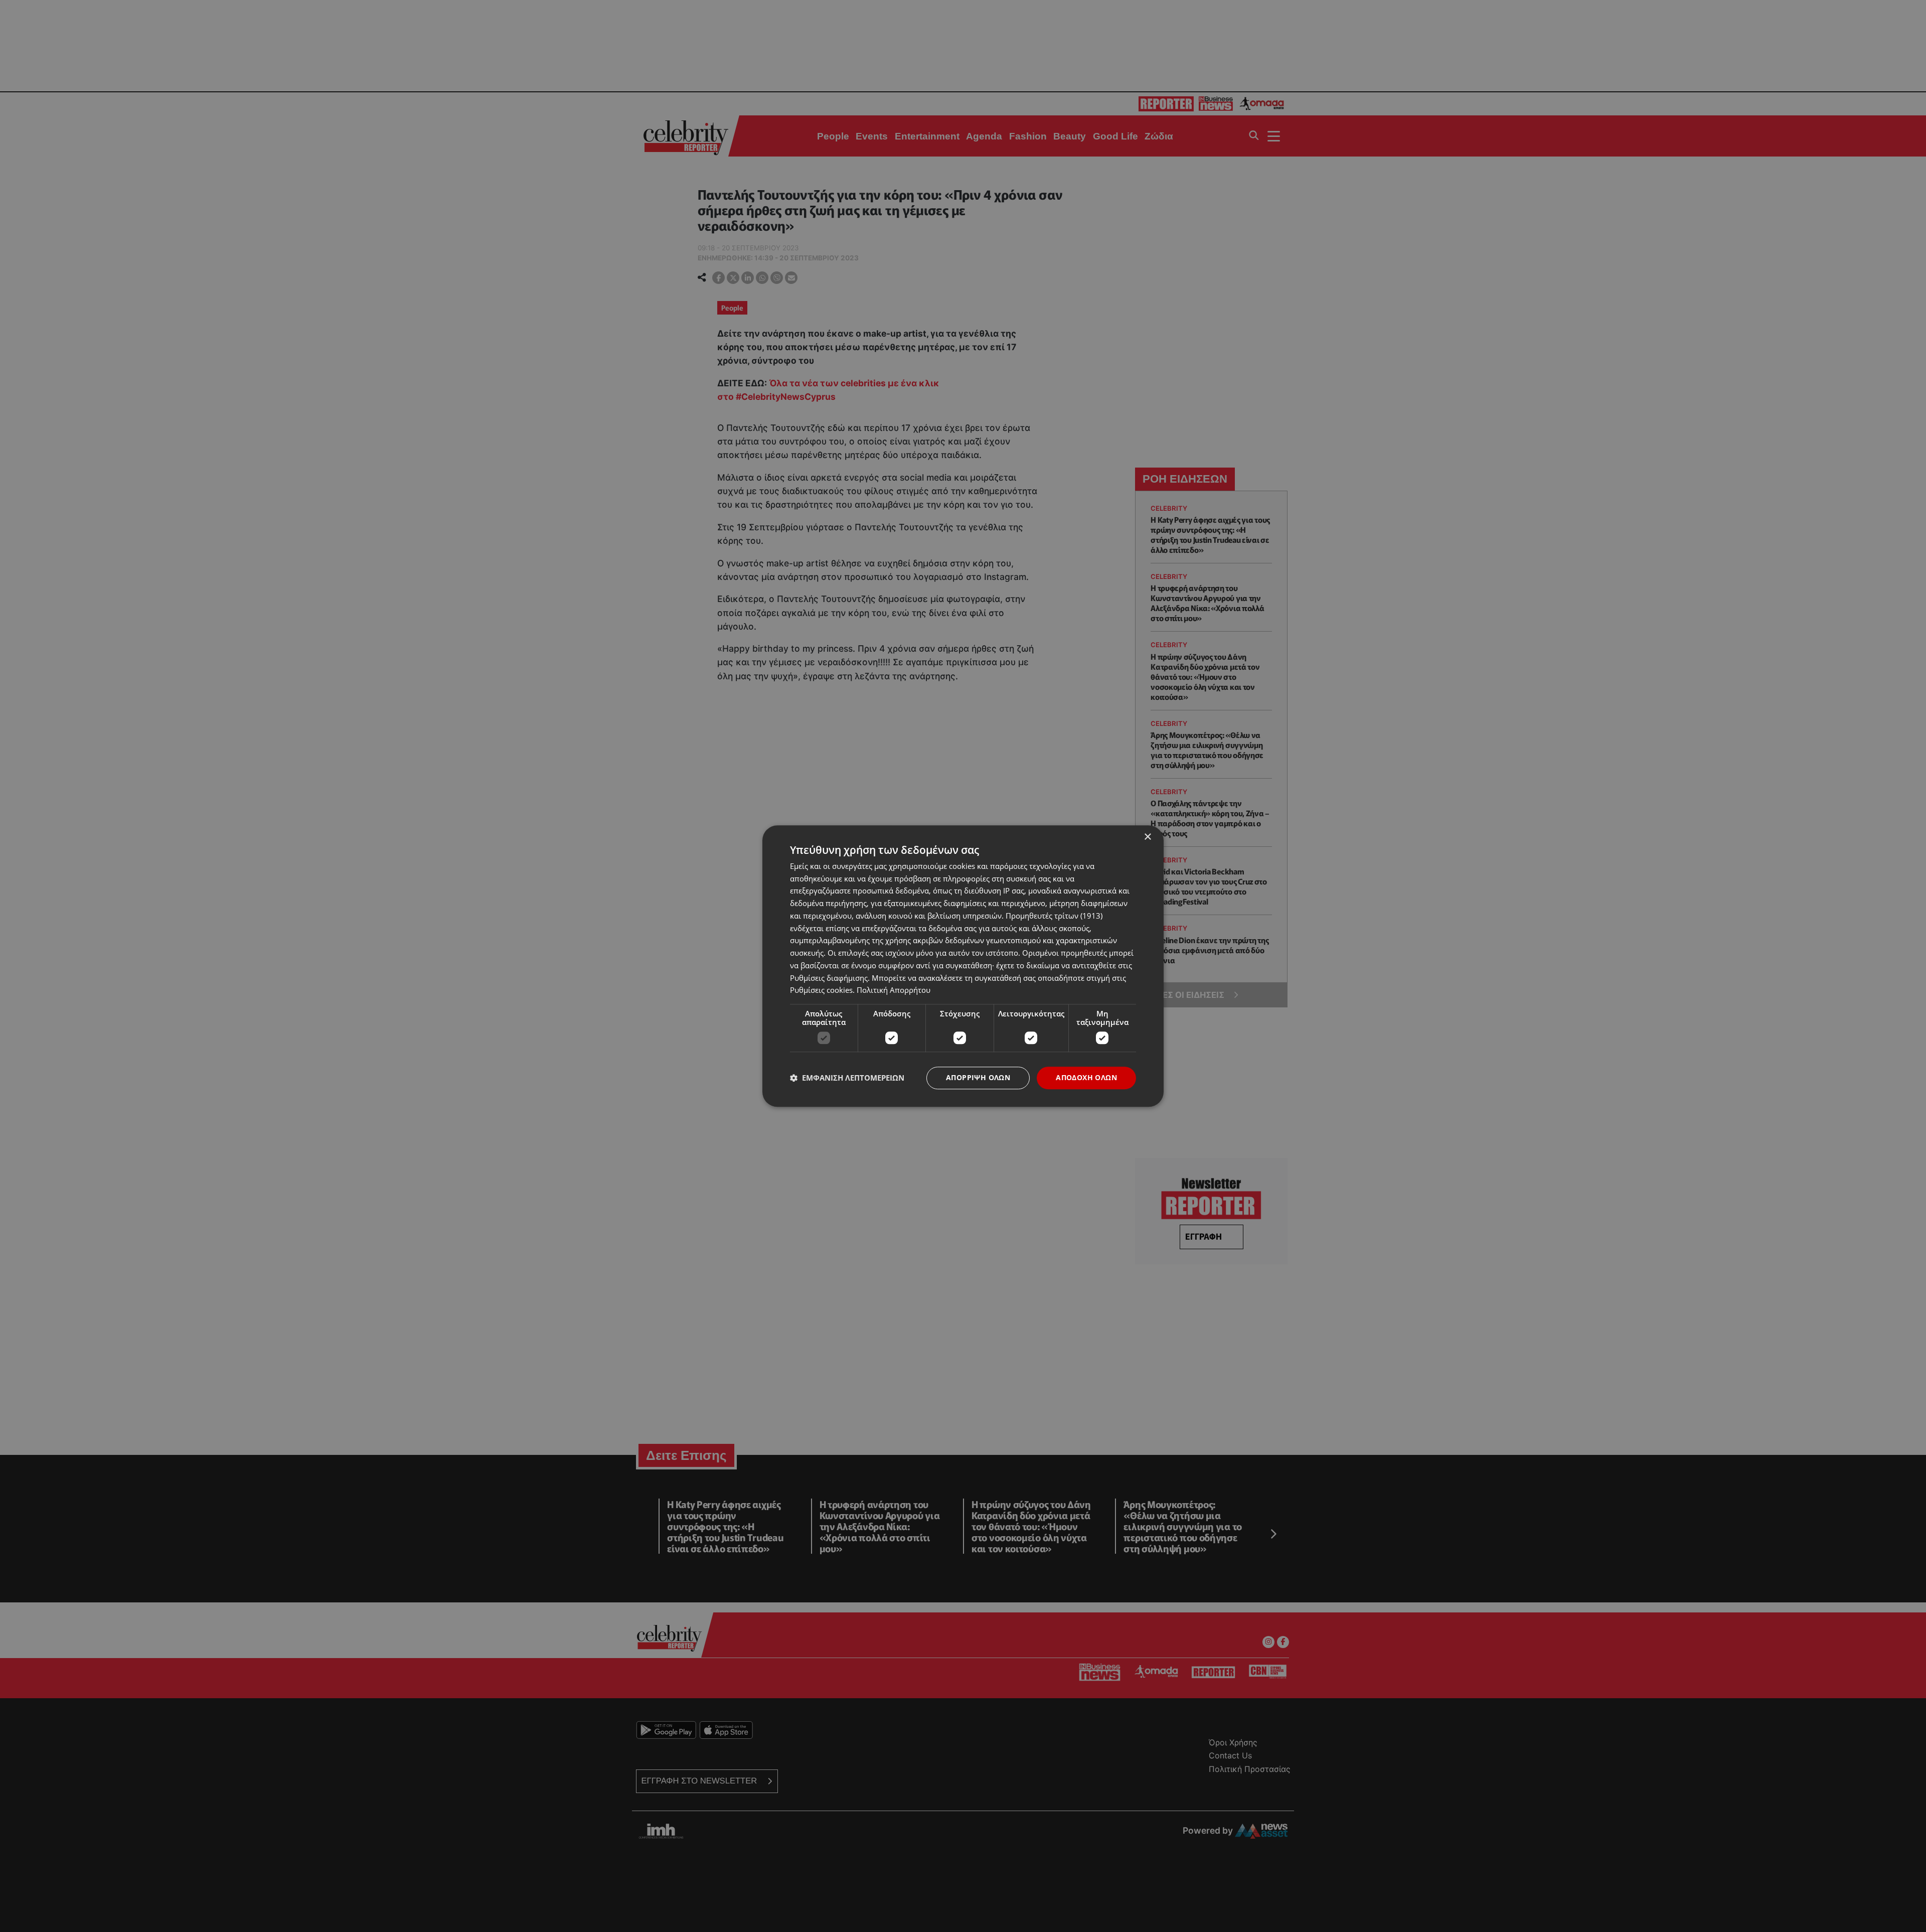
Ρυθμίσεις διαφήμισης (829, 978)
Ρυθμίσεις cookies (821, 990)
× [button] (1147, 837)
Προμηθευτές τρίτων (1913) (1054, 916)
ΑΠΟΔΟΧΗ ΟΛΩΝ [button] (1086, 1077)
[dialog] (963, 966)
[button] (847, 1078)
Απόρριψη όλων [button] (978, 1077)
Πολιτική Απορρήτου (894, 990)
